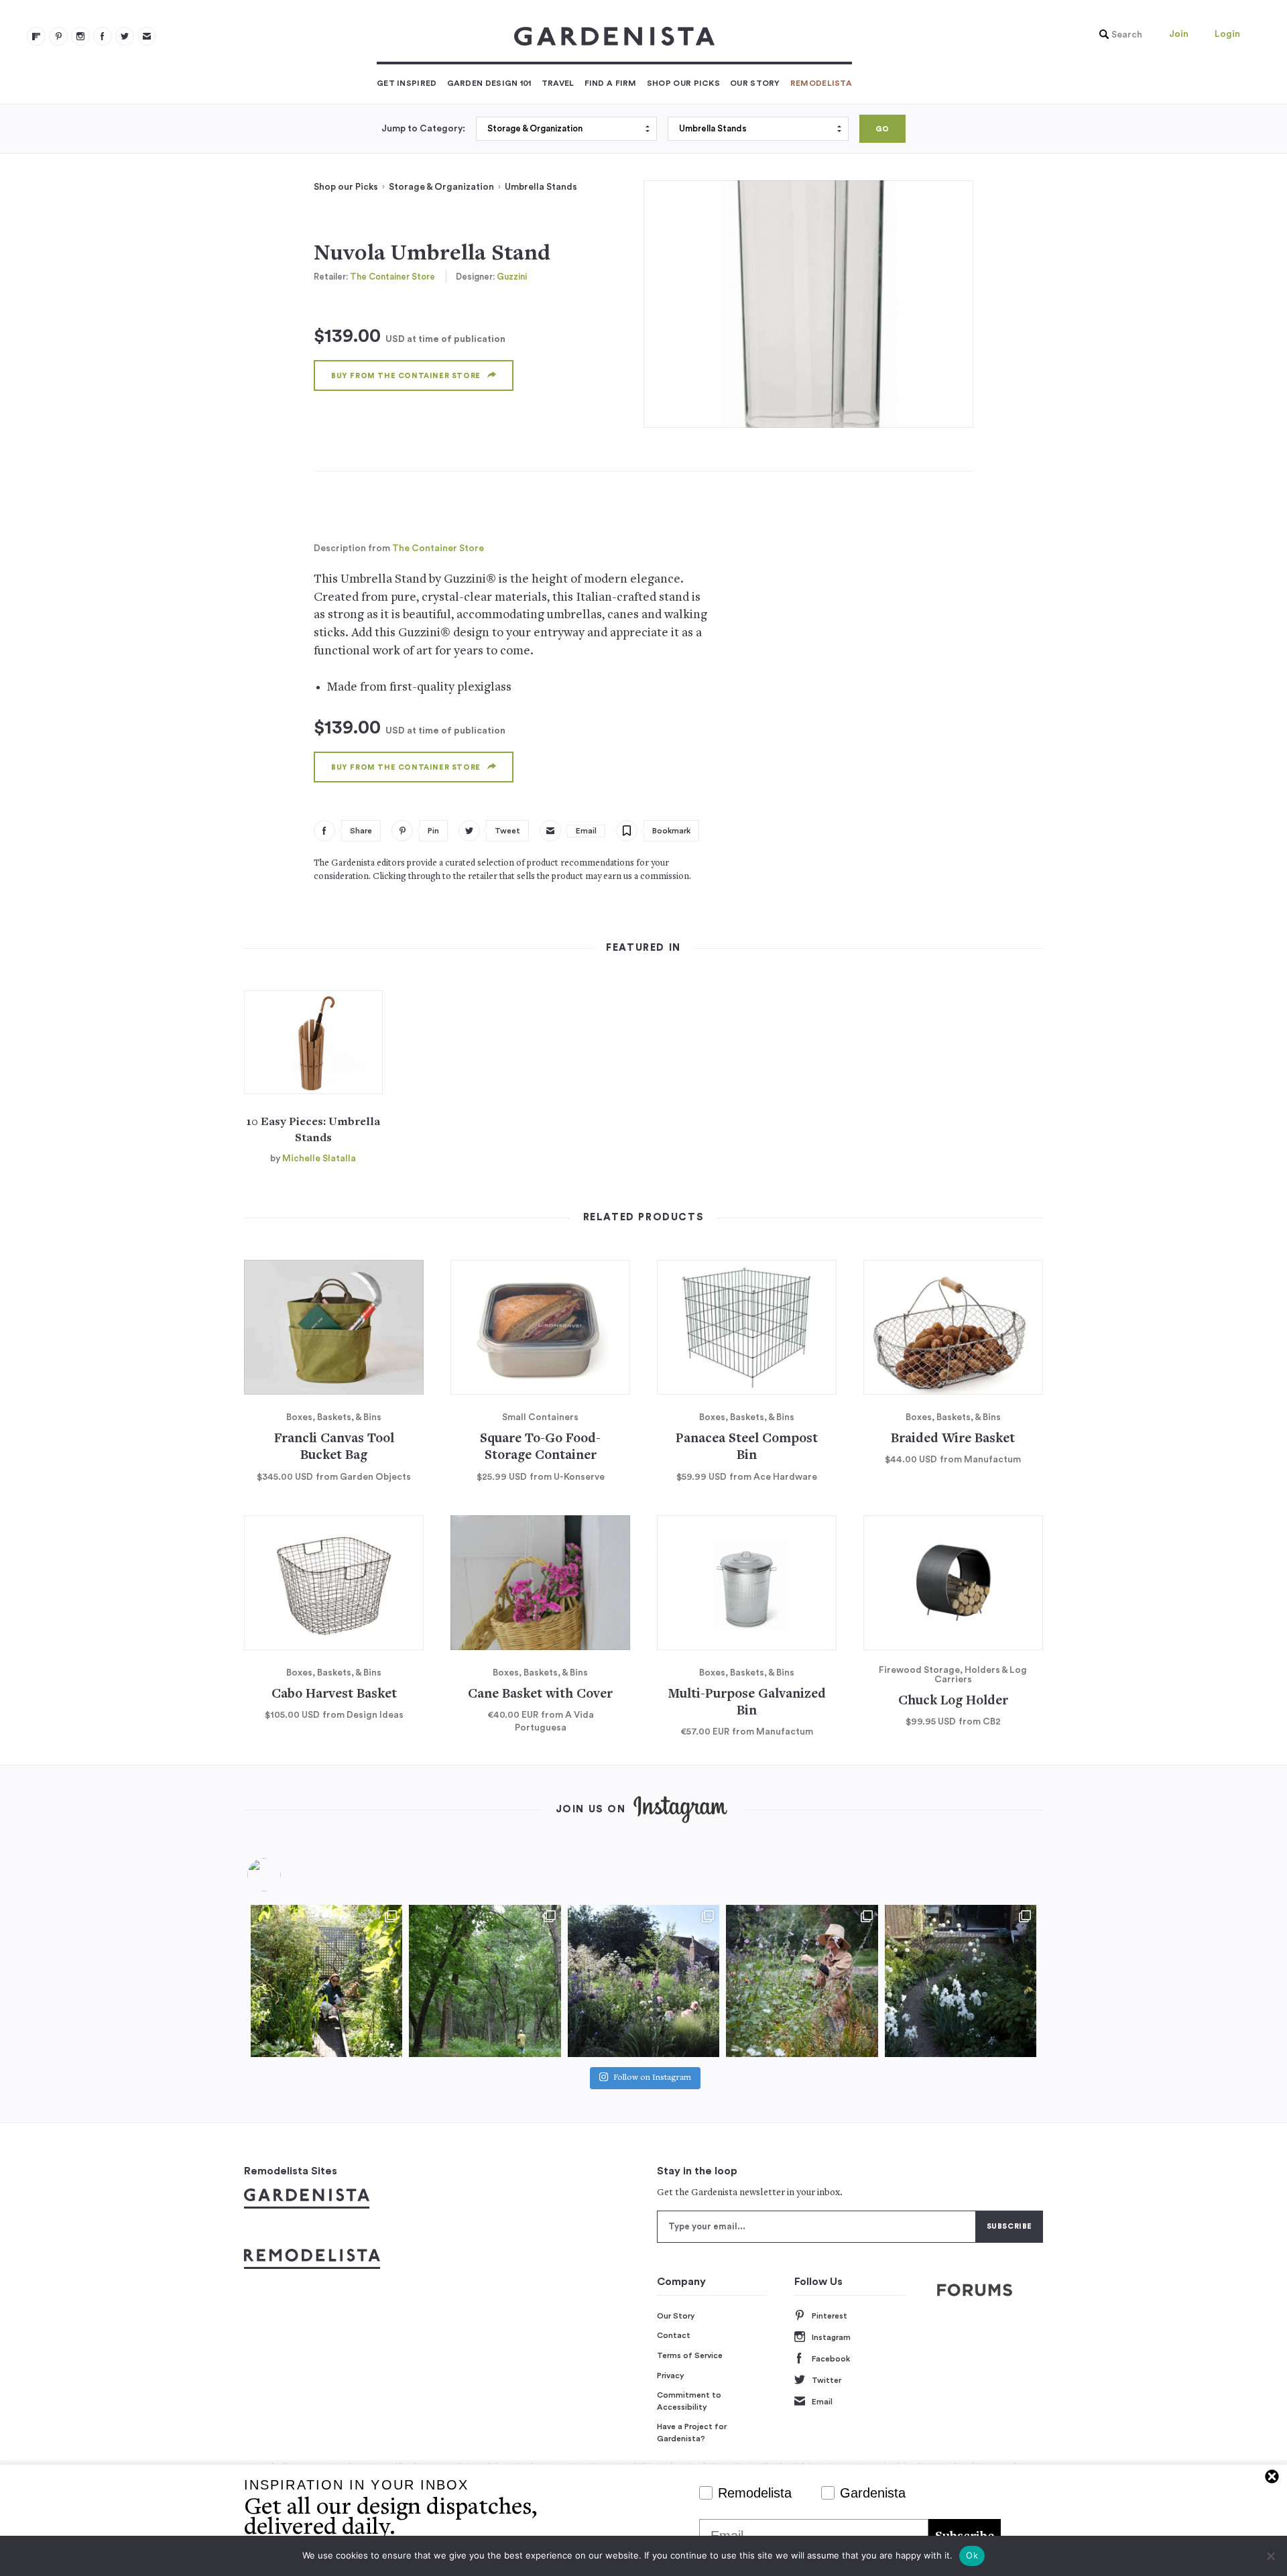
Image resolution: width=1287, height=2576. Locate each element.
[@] (284, 1875)
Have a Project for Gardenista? (692, 2433)
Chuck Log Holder (953, 1701)
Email (822, 2402)
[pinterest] (58, 36)
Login (1227, 34)
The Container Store (392, 277)
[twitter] (125, 36)
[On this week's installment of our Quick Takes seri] (802, 1981)
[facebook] (103, 36)
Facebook (831, 2359)
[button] (1117, 35)
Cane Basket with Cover (540, 1695)
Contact (674, 2335)
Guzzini (512, 277)
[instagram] (80, 36)
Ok (972, 2555)
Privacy (671, 2376)
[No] (1270, 2556)
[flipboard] (36, 36)
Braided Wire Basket (953, 1439)
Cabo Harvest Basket (334, 1695)
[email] (147, 36)
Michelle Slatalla (319, 1159)
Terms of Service (690, 2355)
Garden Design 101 (489, 83)
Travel (558, 83)
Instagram (831, 2337)
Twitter (826, 2380)
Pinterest (830, 2316)
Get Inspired (407, 83)
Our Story (755, 83)
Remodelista (821, 83)
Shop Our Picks (683, 83)
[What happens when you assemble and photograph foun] (485, 1981)
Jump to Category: (423, 129)
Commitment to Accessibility (689, 2401)
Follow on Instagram (652, 2078)
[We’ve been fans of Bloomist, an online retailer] (326, 1981)
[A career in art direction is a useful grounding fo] (961, 1981)
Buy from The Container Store (406, 376)
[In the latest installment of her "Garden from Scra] (643, 1981)
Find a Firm (611, 83)
